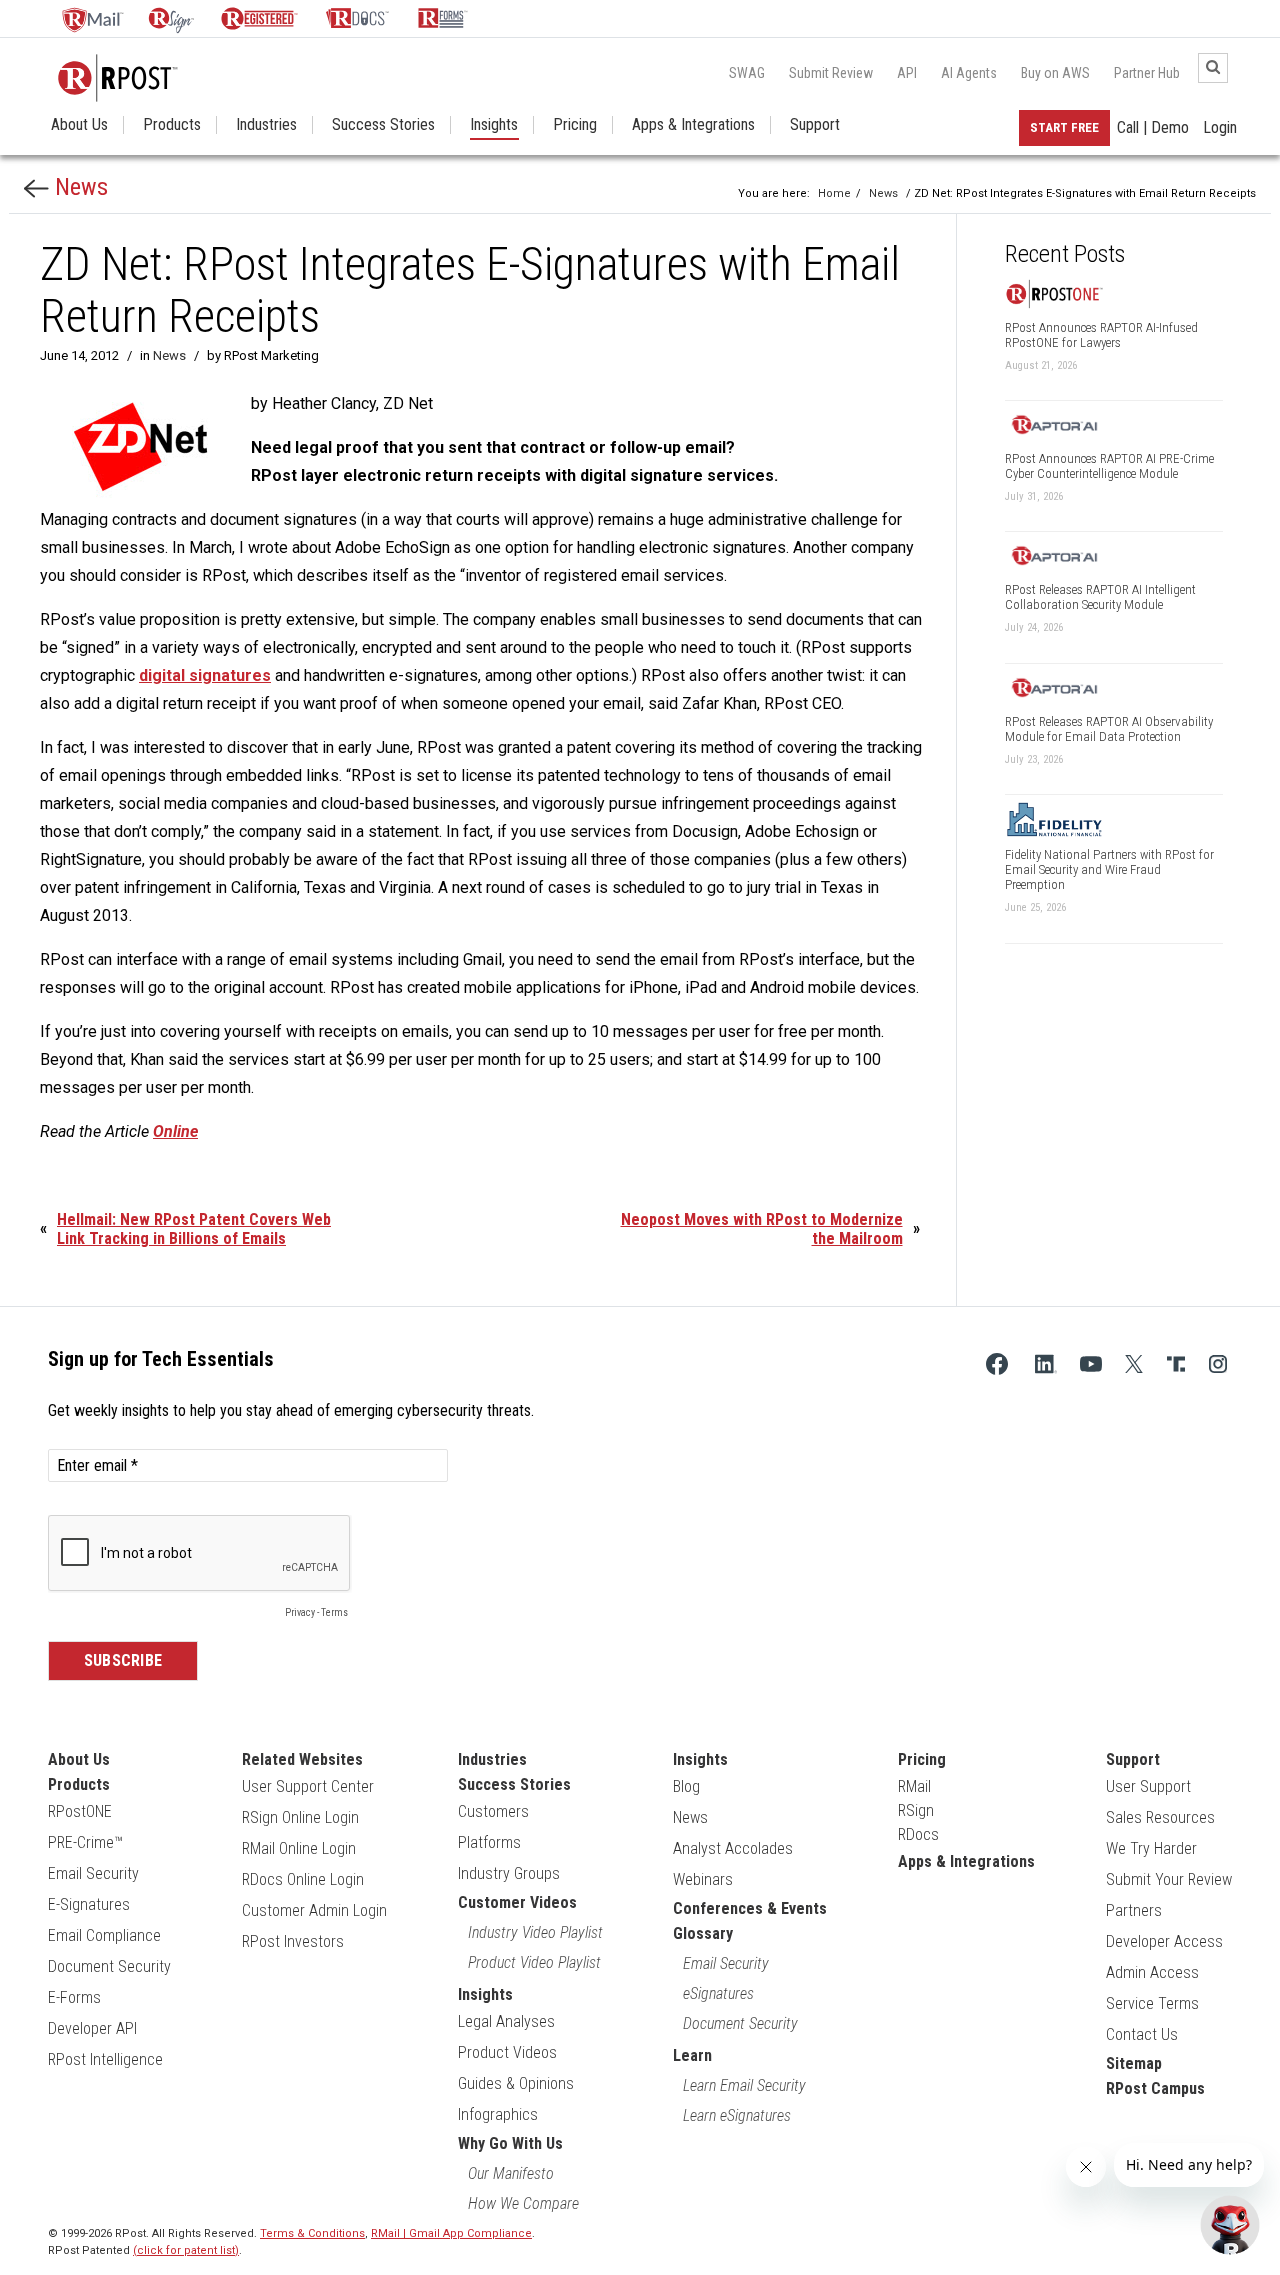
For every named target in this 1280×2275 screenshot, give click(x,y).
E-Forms (74, 1997)
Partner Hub (1147, 73)
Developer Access (1164, 1941)
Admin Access (1152, 1972)
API (907, 73)
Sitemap (1134, 2063)
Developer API (92, 2028)
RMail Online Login (299, 1848)
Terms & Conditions (312, 2233)
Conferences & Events (750, 1908)
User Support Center (308, 1786)
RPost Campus (1155, 2088)
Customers (493, 1811)
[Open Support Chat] (1230, 2225)
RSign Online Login (300, 1817)
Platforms (489, 1842)
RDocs (918, 1834)
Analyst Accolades (733, 1848)
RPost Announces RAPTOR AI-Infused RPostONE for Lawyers (1101, 335)
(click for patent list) (186, 2250)
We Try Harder (1151, 1848)
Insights (494, 125)
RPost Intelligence (105, 2059)
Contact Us (1142, 2034)
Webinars (703, 1879)
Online (175, 1131)
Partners (1134, 1910)
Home (834, 193)
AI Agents (969, 73)
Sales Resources (1160, 1817)
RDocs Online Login (303, 1879)
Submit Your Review (1169, 1879)
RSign (916, 1810)
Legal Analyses (506, 2021)
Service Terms (1152, 2003)
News (78, 187)
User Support (1148, 1786)
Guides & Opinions (516, 2083)
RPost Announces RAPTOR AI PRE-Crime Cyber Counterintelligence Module (1109, 466)
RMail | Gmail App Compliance (451, 2233)
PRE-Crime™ (85, 1842)
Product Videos (507, 2052)
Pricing (575, 125)
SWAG (747, 73)
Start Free (1064, 127)
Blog (686, 1786)
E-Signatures (89, 1904)
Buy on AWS (1055, 73)
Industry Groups (509, 1873)
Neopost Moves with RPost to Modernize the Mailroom (762, 1229)
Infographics (498, 2114)
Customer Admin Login (314, 1910)
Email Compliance (104, 1935)
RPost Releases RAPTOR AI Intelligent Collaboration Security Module (1100, 597)
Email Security (93, 1873)
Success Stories (383, 125)
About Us (79, 125)
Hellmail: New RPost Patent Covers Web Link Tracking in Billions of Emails (194, 1229)
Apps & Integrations (693, 125)
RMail (914, 1786)
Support (815, 125)
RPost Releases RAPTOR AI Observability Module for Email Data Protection (1109, 729)
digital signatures (205, 675)
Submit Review (831, 73)
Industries (266, 125)
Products (172, 125)
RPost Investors (293, 1941)
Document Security (109, 1966)
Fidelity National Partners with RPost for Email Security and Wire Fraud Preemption (1109, 869)
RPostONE (80, 1811)
